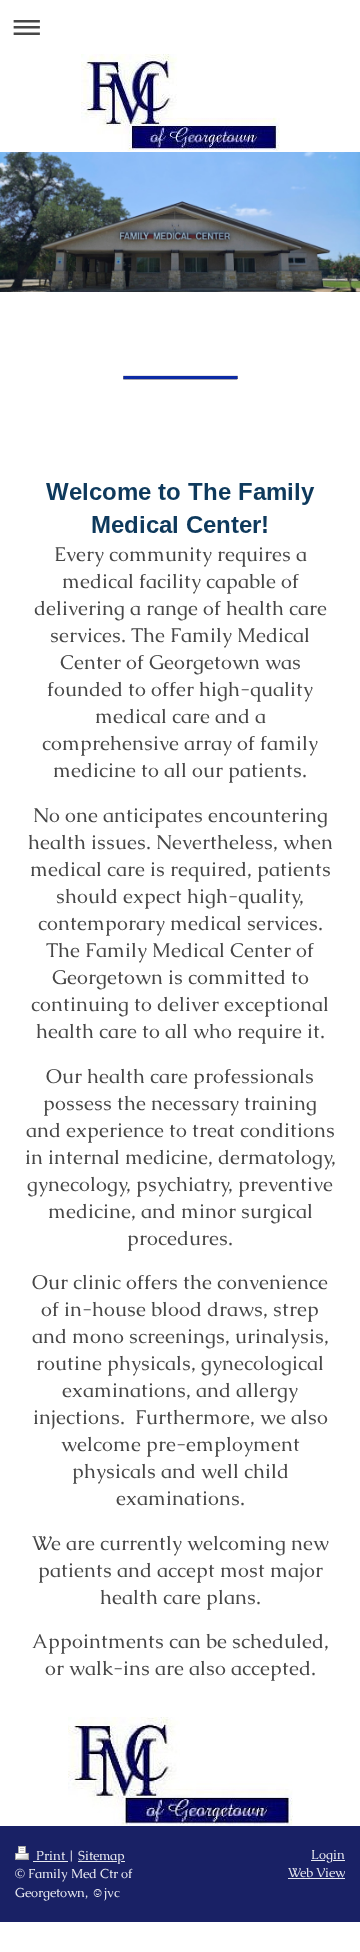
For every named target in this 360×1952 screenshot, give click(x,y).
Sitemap (101, 1855)
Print (50, 1855)
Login (328, 1854)
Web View (316, 1872)
